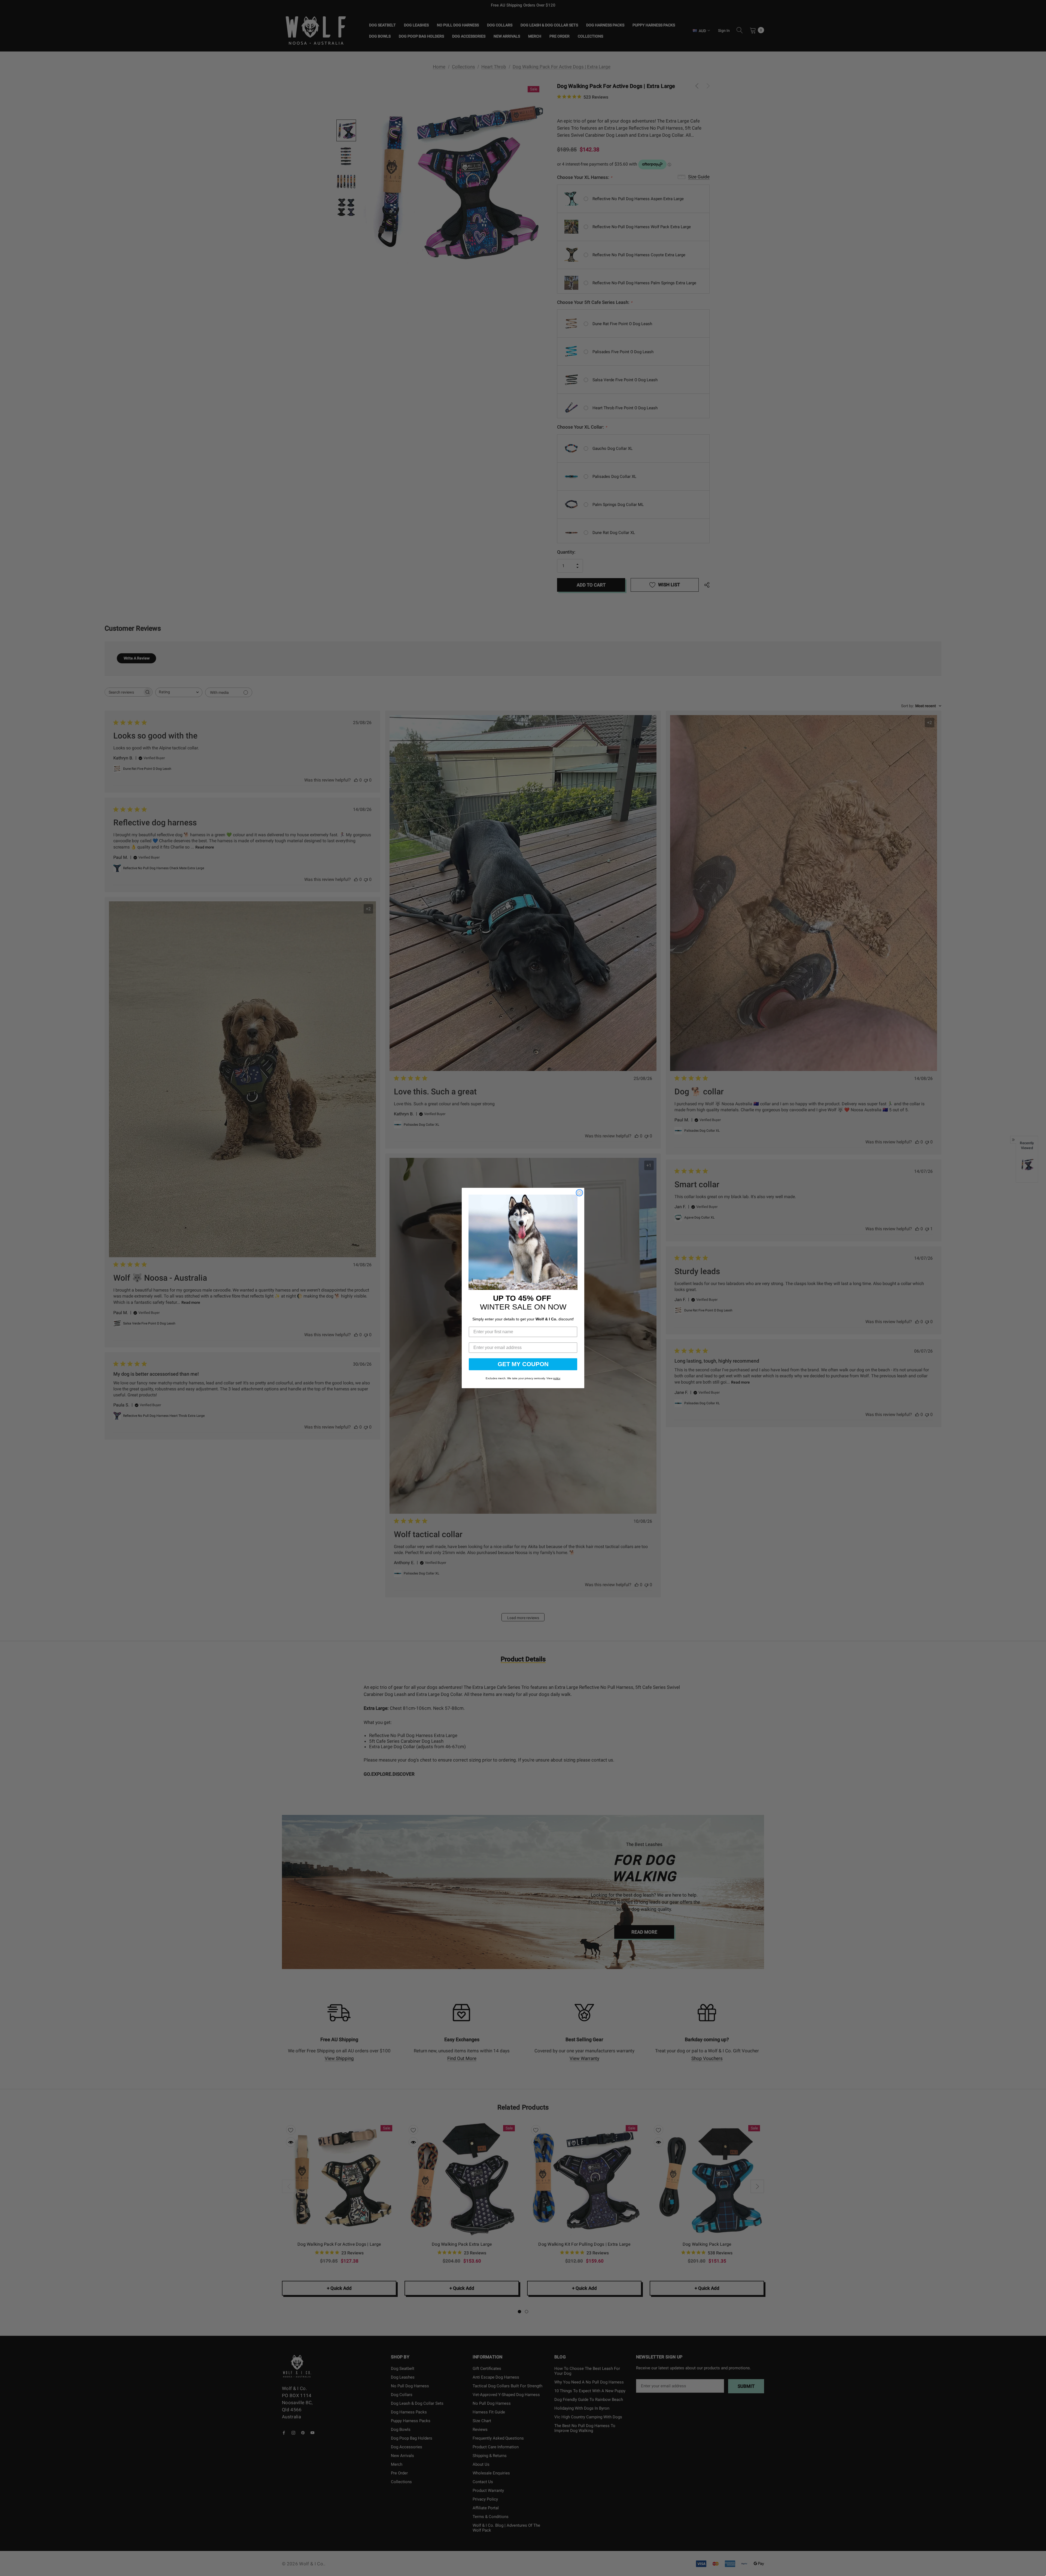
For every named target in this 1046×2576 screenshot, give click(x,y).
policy (557, 1378)
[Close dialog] (579, 1193)
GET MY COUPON (523, 1364)
